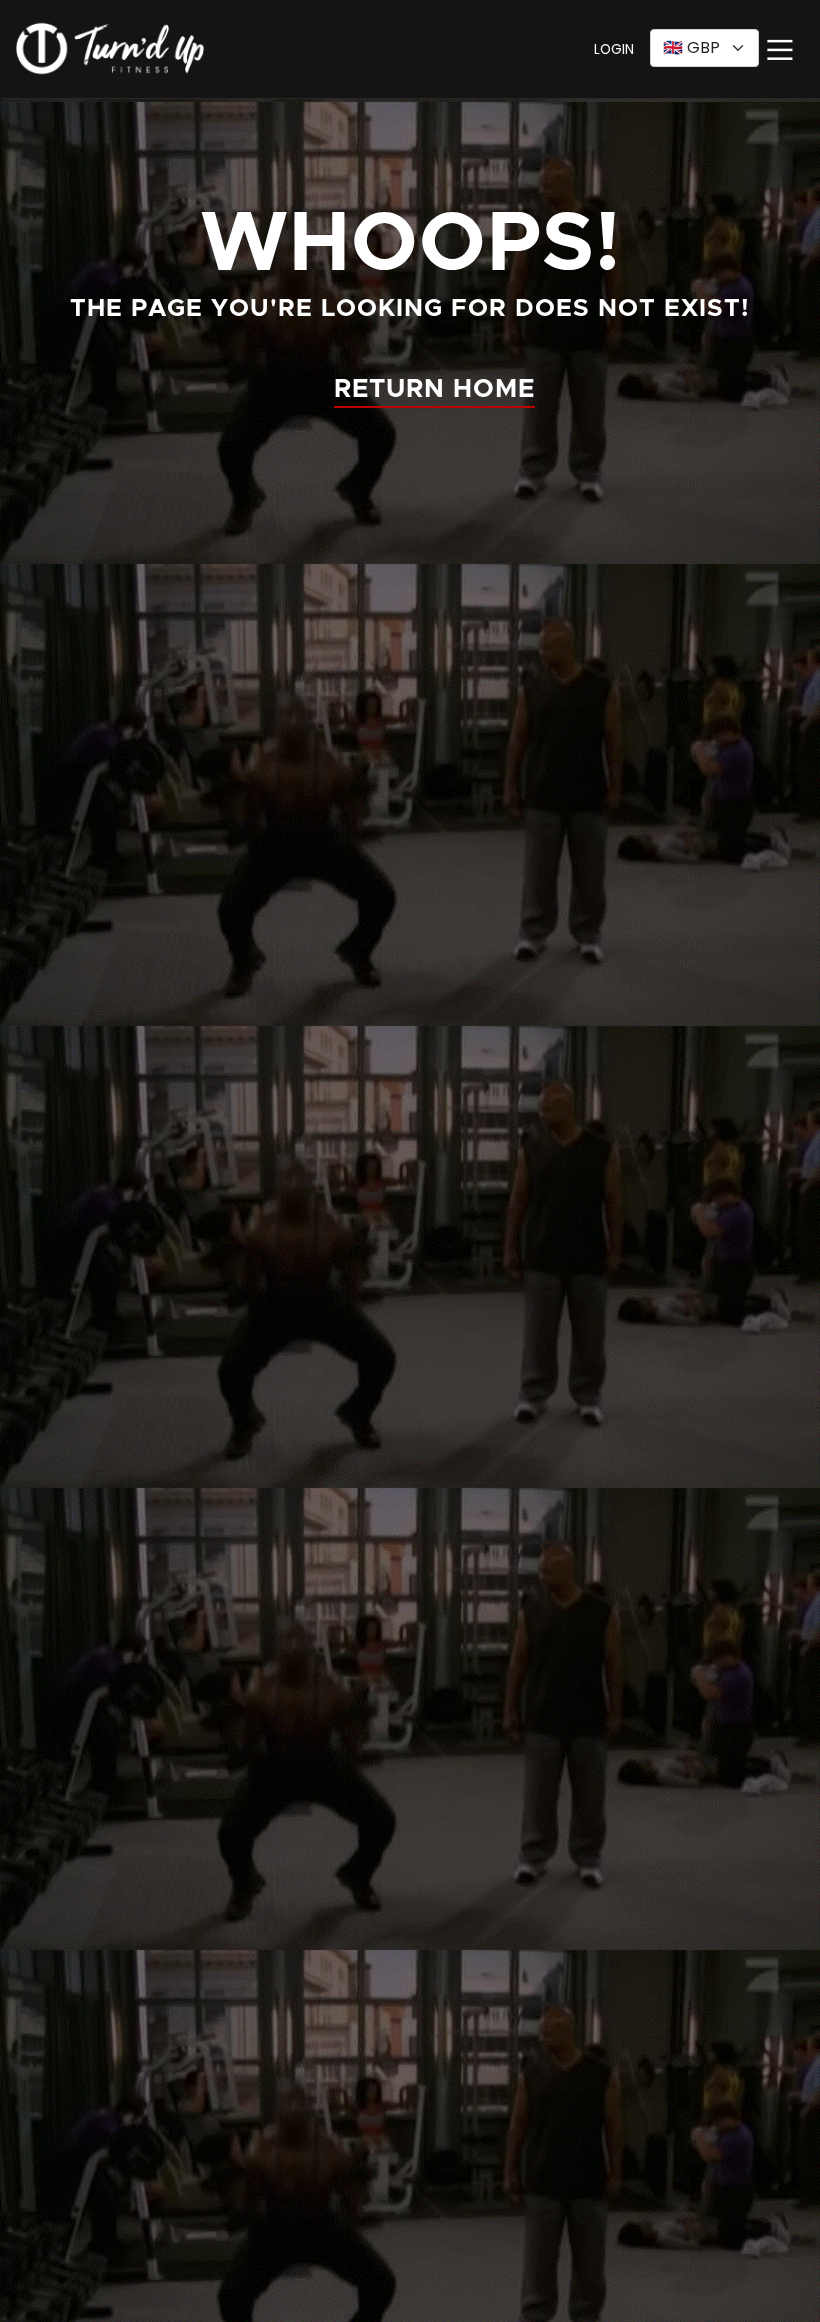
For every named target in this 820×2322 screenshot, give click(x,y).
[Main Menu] (782, 52)
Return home (434, 389)
